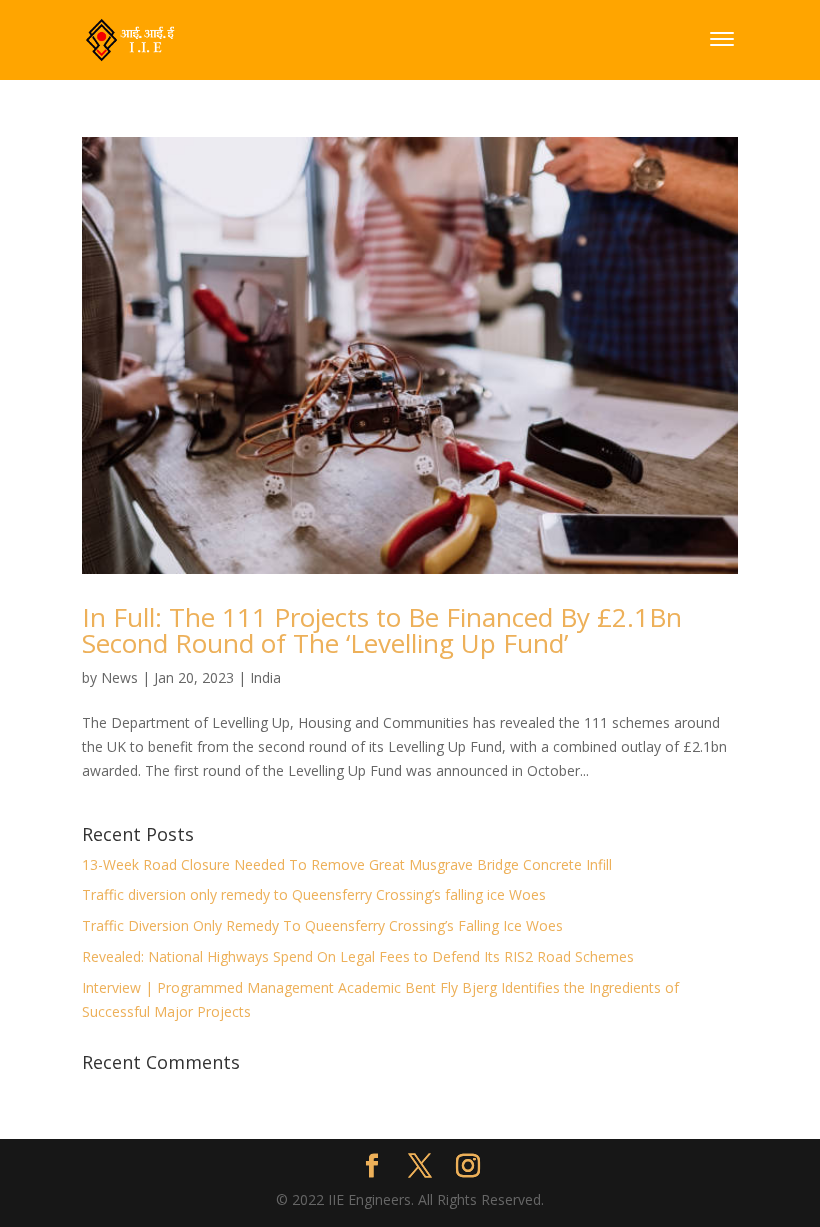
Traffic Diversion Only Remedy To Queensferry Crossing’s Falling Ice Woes (322, 925)
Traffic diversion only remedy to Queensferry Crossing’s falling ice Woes (314, 894)
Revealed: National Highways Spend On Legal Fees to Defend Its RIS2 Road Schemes (358, 956)
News (119, 677)
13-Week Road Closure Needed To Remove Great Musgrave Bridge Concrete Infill (347, 864)
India (265, 677)
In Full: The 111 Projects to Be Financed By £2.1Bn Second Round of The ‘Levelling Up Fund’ (382, 630)
